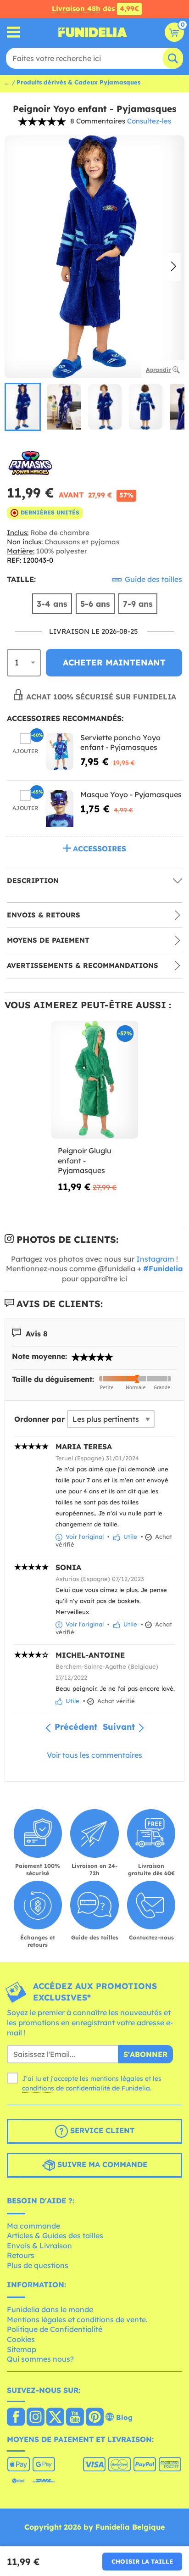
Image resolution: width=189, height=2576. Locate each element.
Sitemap (22, 2349)
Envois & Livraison (39, 2246)
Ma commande (33, 2226)
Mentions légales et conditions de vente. (77, 2319)
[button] (174, 267)
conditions (38, 2088)
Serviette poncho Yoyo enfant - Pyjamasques (120, 743)
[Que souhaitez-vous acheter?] (14, 32)
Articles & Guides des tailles (55, 2235)
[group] (23, 407)
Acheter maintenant (114, 662)
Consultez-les (149, 121)
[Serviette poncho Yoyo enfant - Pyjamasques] (60, 752)
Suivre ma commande (101, 2164)
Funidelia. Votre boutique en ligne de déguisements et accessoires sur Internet (93, 32)
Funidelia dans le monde (50, 2309)
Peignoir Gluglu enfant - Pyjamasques (85, 1160)
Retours (21, 2255)
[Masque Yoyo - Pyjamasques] (60, 808)
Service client (101, 2130)
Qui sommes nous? (40, 2359)
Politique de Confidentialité (55, 2329)
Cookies (21, 2339)
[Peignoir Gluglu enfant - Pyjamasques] (94, 1080)
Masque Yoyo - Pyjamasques (131, 794)
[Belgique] (16, 2418)
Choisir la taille (142, 2561)
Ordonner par (39, 1419)
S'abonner (145, 2054)
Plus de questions (38, 2265)
